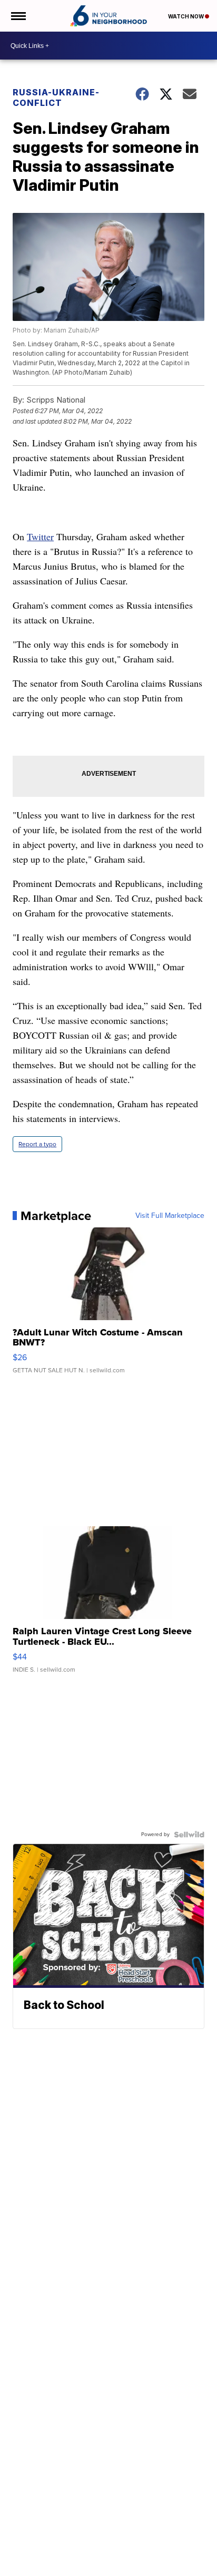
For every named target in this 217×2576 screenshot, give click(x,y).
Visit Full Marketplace (170, 1216)
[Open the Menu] (18, 16)
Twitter (40, 536)
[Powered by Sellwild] (189, 1835)
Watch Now (186, 16)
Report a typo (37, 1144)
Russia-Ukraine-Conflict (56, 97)
